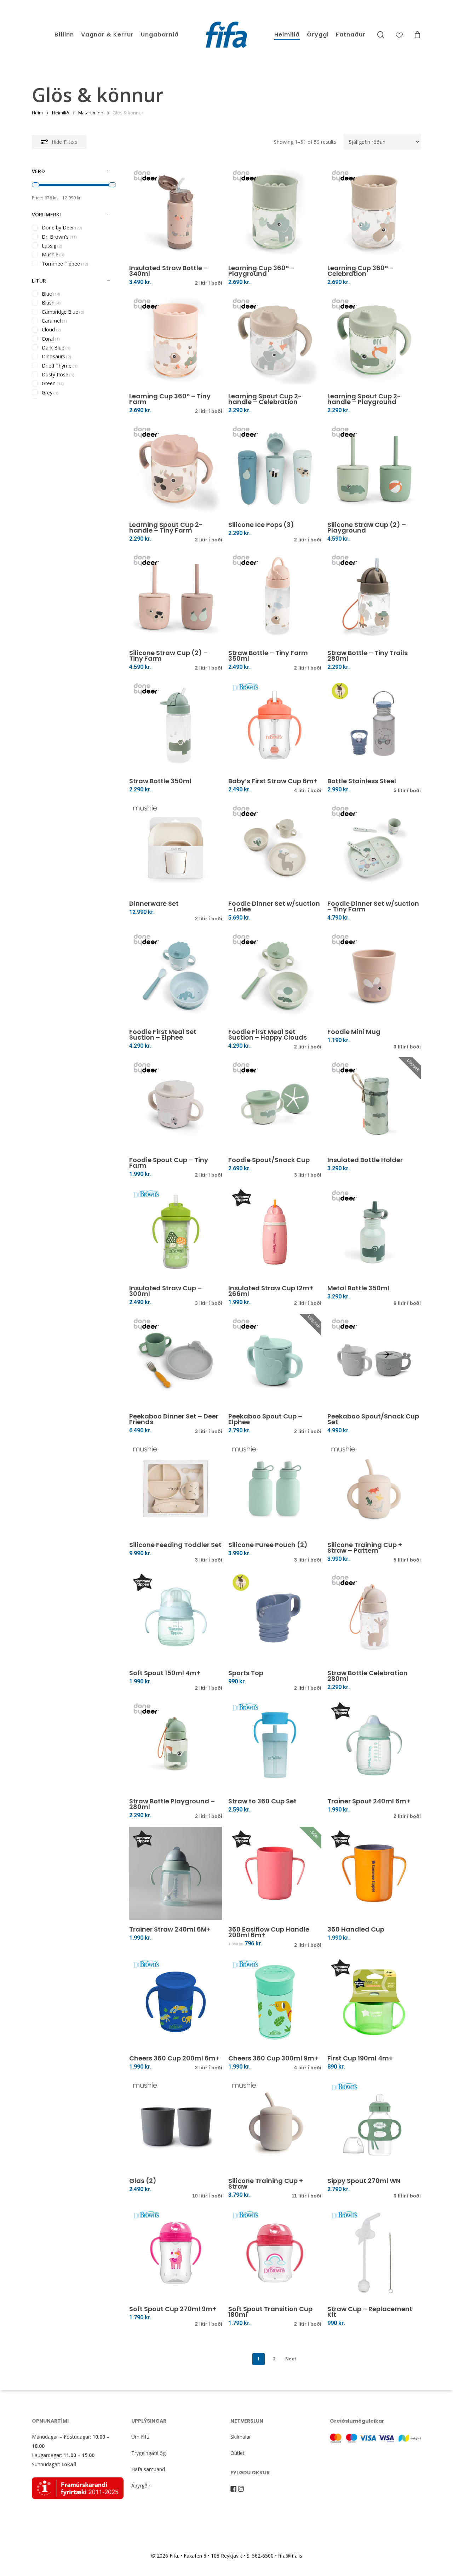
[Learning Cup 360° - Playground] (275, 212)
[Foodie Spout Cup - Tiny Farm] (176, 1104)
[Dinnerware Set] (176, 848)
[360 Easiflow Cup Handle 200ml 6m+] (275, 1873)
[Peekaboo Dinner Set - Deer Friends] (176, 1360)
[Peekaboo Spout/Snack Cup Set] (374, 1360)
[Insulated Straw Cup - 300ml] (176, 1232)
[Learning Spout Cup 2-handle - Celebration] (275, 340)
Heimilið (61, 113)
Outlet (237, 2453)
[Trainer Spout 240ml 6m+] (374, 1745)
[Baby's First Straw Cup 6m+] (275, 725)
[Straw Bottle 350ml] (176, 725)
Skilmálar (241, 2437)
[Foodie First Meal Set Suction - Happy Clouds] (275, 976)
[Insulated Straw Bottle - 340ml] (176, 212)
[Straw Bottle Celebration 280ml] (374, 1617)
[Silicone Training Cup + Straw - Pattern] (374, 1488)
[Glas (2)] (176, 2125)
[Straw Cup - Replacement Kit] (374, 2253)
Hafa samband (148, 2469)
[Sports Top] (275, 1617)
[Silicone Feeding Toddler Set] (176, 1488)
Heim (37, 113)
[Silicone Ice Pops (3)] (275, 468)
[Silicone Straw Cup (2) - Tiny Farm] (176, 596)
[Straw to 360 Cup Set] (275, 1745)
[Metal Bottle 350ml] (374, 1232)
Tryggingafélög (148, 2453)
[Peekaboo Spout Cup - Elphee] (275, 1360)
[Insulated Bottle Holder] (374, 1104)
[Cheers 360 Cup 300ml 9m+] (275, 2002)
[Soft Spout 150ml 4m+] (176, 1617)
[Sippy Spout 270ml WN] (374, 2125)
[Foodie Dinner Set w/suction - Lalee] (275, 848)
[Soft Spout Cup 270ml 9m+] (176, 2253)
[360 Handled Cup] (374, 1873)
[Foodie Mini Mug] (374, 976)
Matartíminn (91, 113)
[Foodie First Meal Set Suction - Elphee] (176, 976)
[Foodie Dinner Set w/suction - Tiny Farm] (374, 848)
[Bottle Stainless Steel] (374, 725)
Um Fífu (140, 2437)
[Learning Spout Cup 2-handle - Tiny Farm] (176, 468)
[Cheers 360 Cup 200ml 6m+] (176, 2002)
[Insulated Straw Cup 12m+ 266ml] (275, 1232)
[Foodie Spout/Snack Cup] (275, 1104)
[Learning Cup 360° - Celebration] (374, 212)
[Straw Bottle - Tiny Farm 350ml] (275, 596)
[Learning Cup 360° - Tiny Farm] (176, 340)
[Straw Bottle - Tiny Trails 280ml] (374, 596)
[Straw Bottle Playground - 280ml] (176, 1745)
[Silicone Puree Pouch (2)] (275, 1488)
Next (291, 2359)
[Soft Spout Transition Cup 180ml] (275, 2253)
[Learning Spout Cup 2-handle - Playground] (374, 340)
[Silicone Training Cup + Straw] (275, 2125)
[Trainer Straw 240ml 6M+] (176, 1873)
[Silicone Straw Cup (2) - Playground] (374, 468)
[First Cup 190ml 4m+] (374, 2002)
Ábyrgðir (141, 2486)
